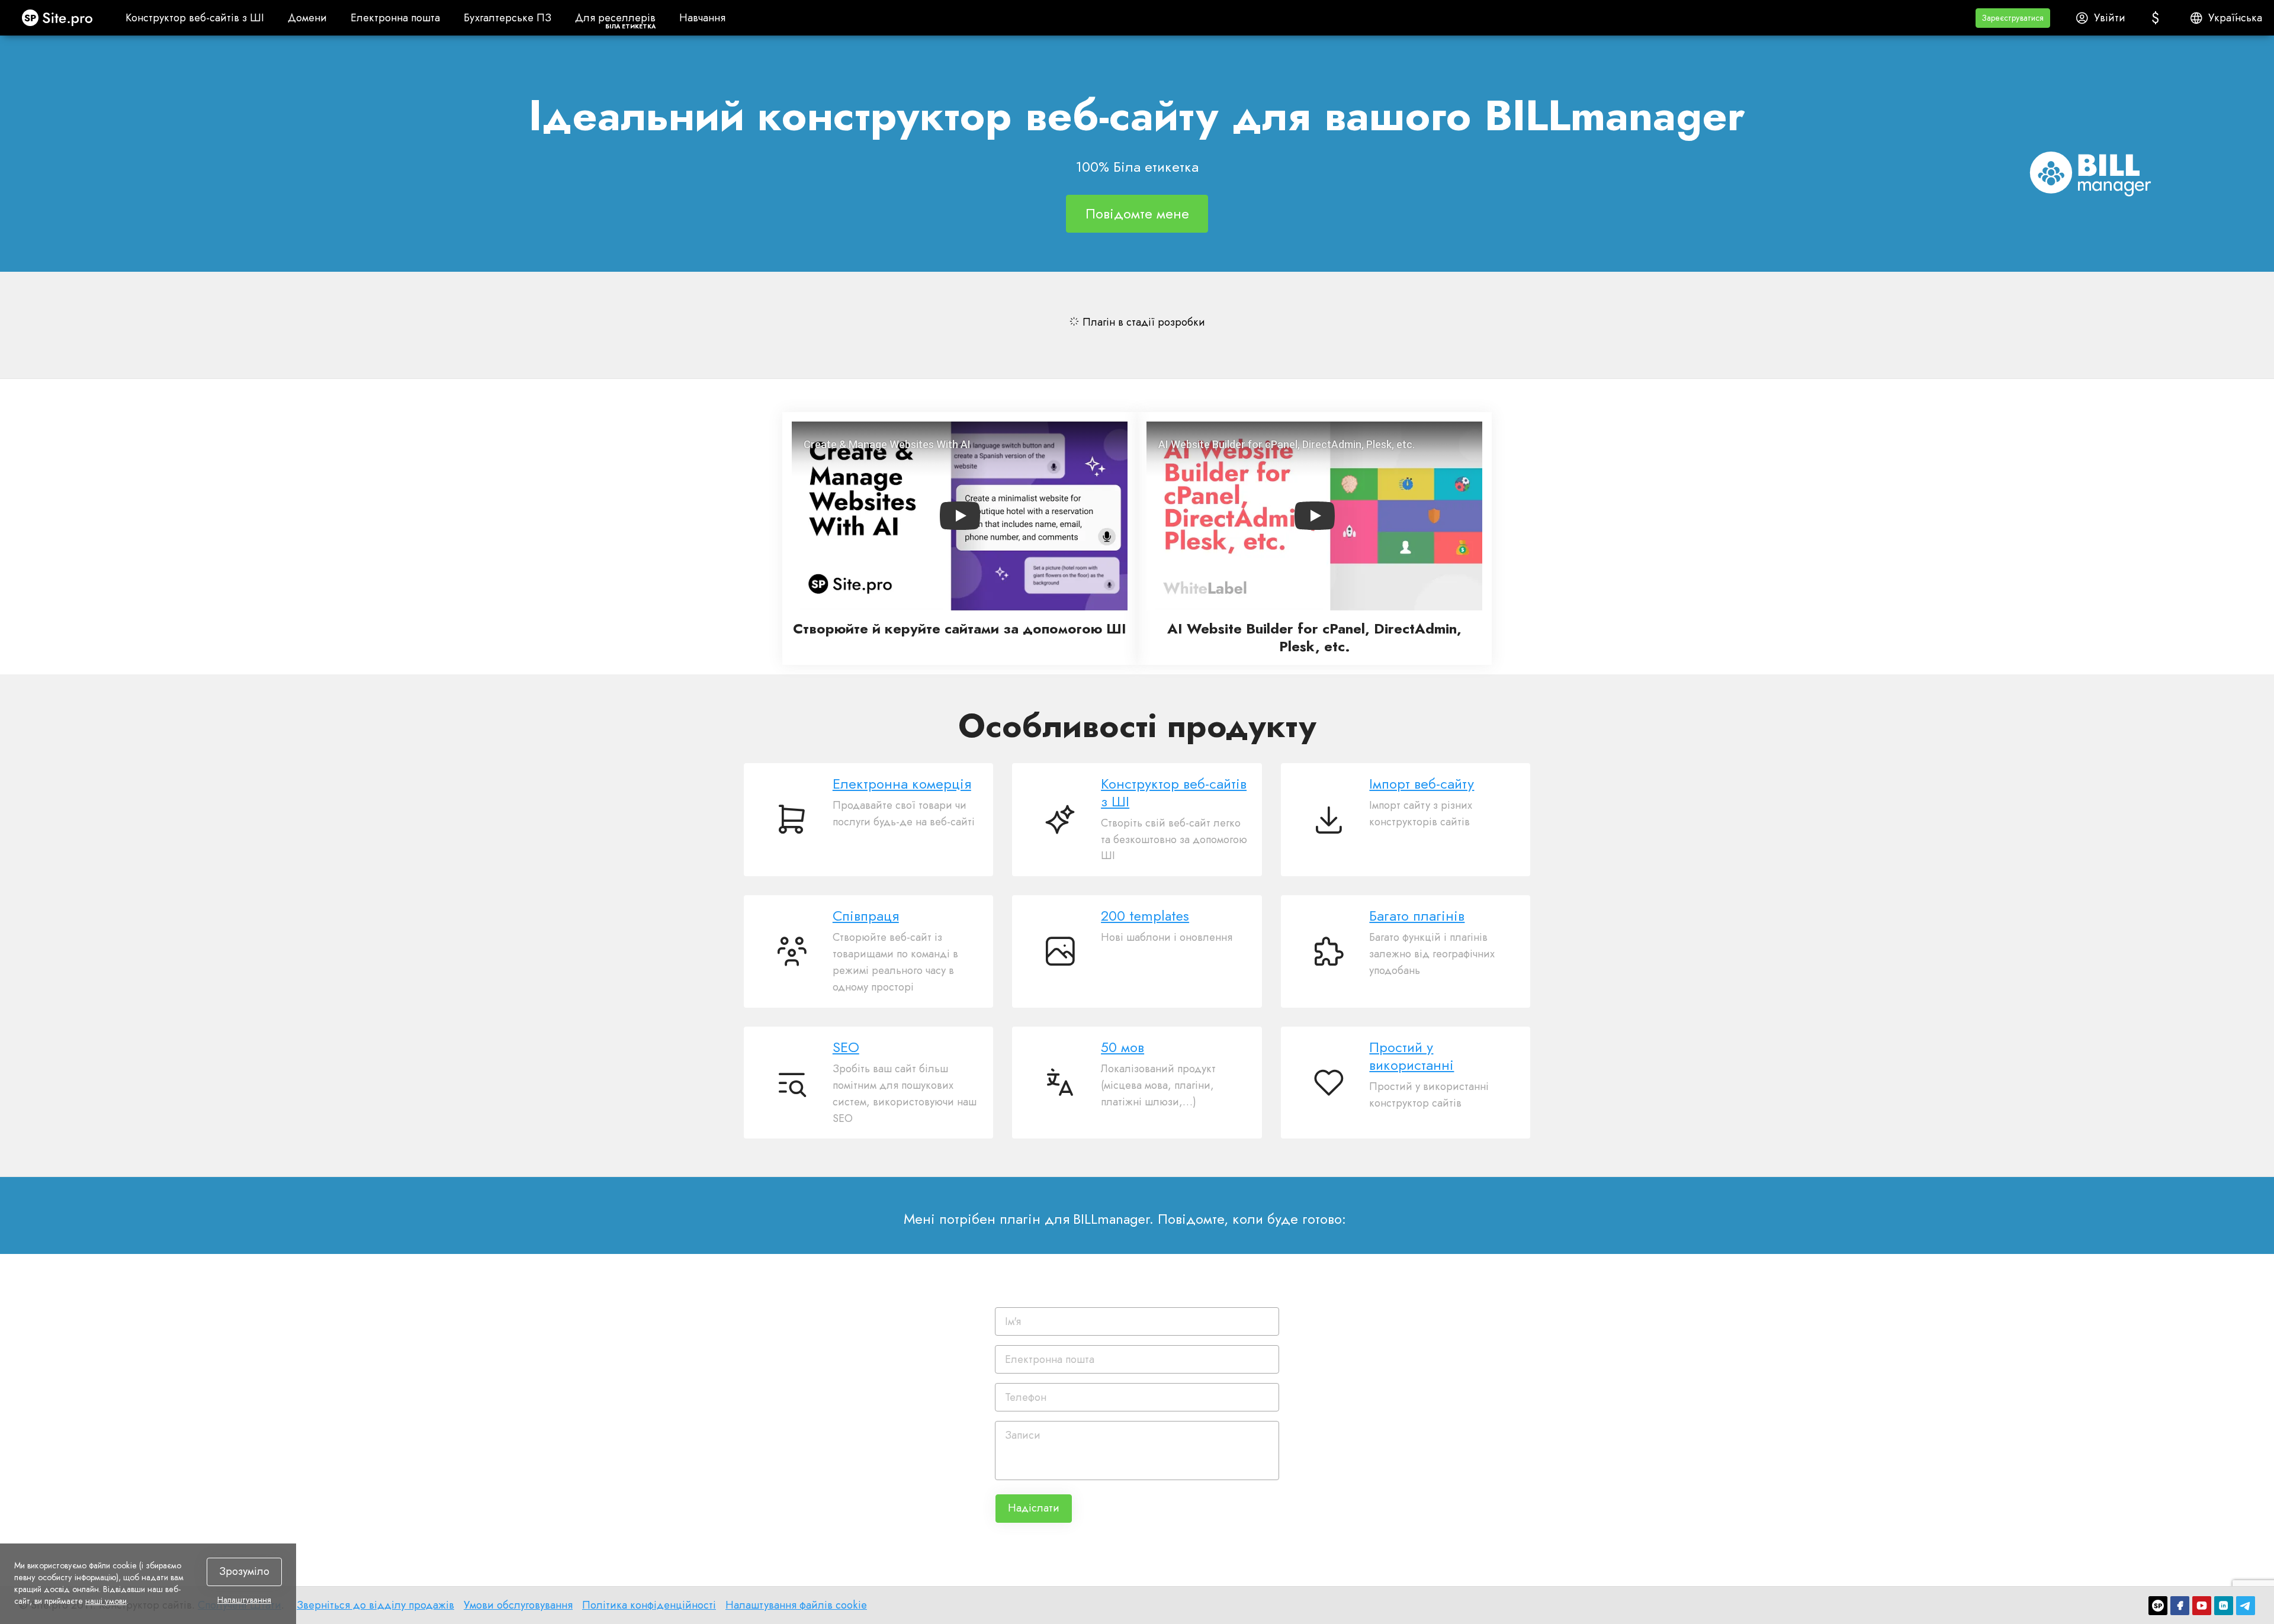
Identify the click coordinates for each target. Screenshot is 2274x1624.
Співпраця (866, 916)
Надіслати (1034, 1508)
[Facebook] (2180, 1606)
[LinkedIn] (2224, 1606)
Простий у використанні (1411, 1056)
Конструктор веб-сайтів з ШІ (1174, 793)
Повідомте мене (1137, 213)
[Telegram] (2246, 1606)
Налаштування (244, 1600)
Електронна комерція (902, 784)
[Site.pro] (2158, 1606)
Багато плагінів (1417, 916)
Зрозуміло (244, 1571)
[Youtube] (2202, 1606)
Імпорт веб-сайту (1422, 784)
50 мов (1122, 1047)
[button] (2013, 18)
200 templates (1145, 916)
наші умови (106, 1601)
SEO (846, 1047)
